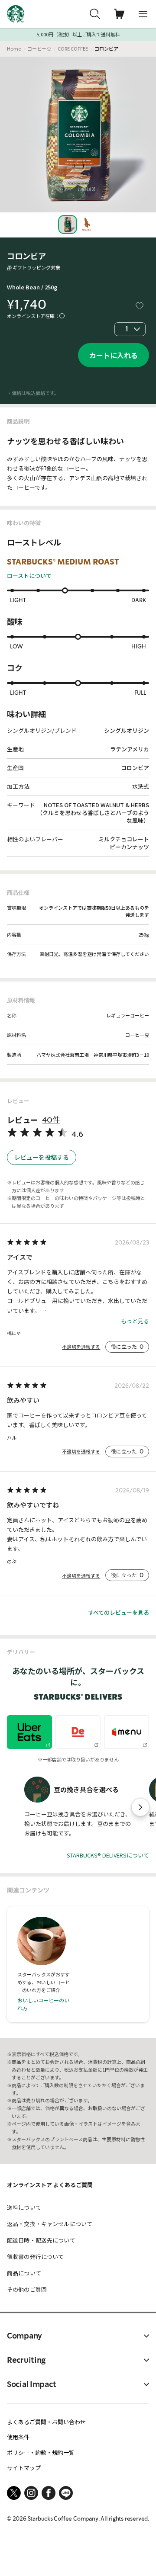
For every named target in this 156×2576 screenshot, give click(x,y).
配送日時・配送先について (41, 2240)
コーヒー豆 (39, 48)
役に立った (127, 1347)
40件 (51, 1120)
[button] (140, 1807)
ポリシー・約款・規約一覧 (41, 2452)
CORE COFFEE (73, 48)
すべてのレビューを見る (119, 1612)
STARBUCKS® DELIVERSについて (108, 1855)
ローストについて (29, 576)
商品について (24, 2273)
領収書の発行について (35, 2257)
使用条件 (18, 2437)
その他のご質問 (27, 2289)
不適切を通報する (81, 1347)
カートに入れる (114, 355)
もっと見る (135, 1321)
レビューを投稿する (42, 1157)
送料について (24, 2207)
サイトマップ (24, 2468)
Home (14, 48)
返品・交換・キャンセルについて (50, 2224)
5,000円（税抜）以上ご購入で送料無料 (78, 34)
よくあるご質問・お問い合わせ (46, 2422)
